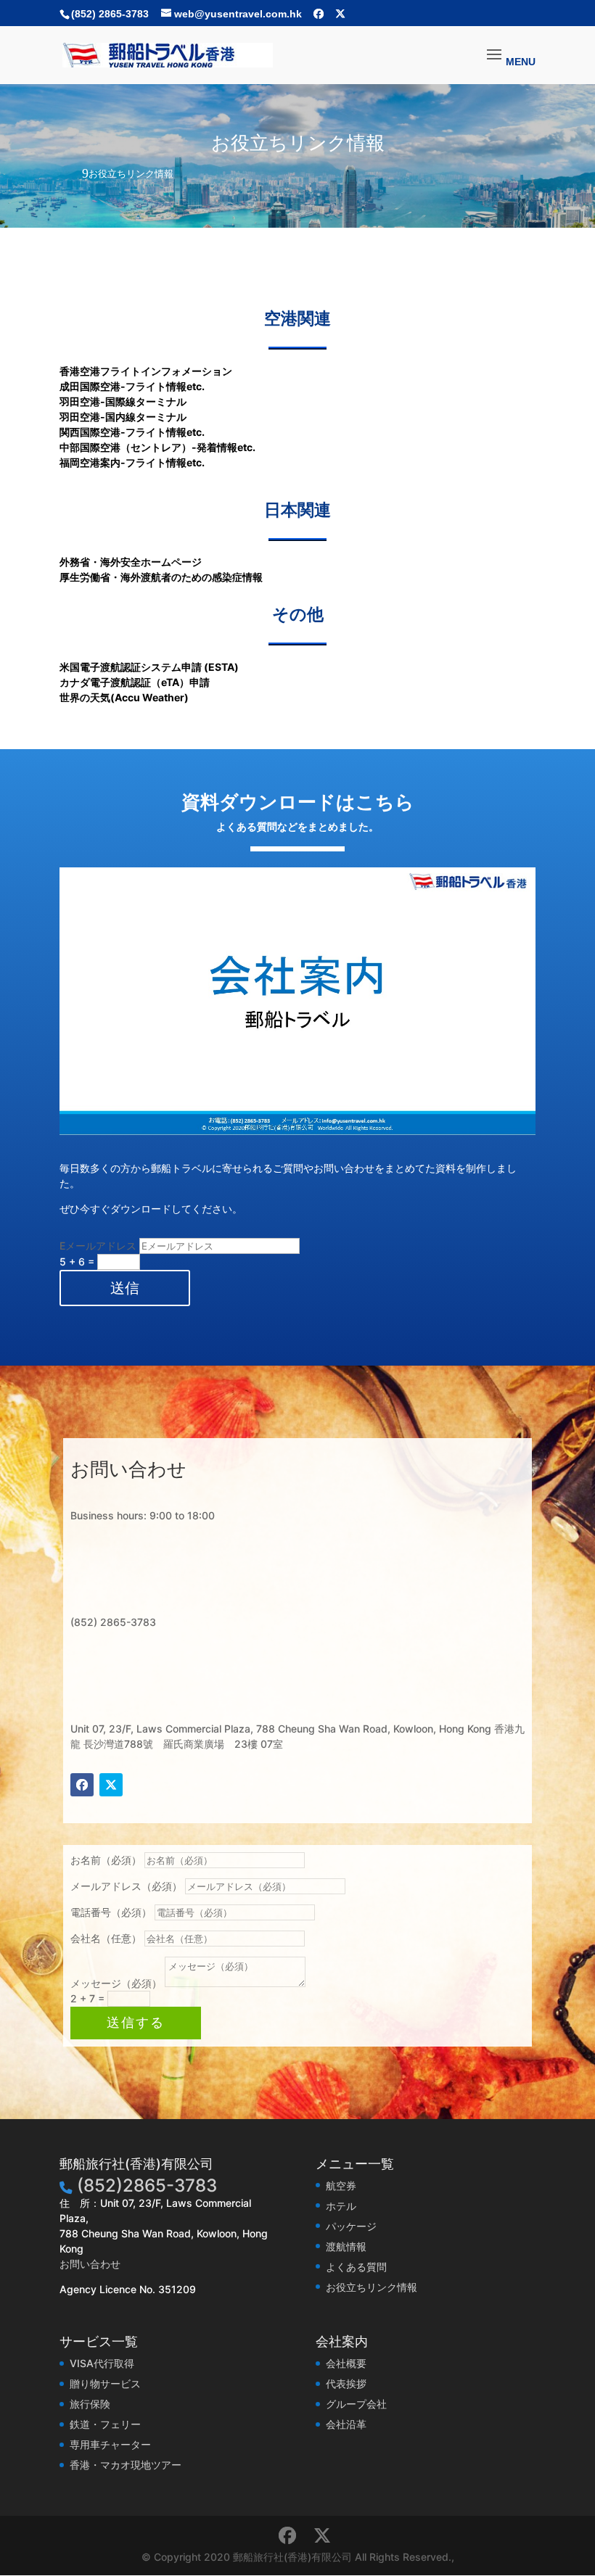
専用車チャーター (110, 2444)
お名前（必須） (106, 1860)
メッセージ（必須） (116, 1983)
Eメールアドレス (98, 1246)
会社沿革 (346, 2424)
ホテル (341, 2206)
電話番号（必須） (111, 1912)
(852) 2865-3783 (110, 14)
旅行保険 (90, 2404)
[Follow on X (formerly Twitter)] (111, 1785)
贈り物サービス (105, 2383)
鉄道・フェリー (105, 2424)
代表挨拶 (346, 2383)
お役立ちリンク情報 (372, 2287)
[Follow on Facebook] (82, 1785)
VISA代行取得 (102, 2363)
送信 (125, 1288)
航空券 (341, 2185)
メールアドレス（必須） (126, 1886)
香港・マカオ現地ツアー (126, 2465)
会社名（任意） (106, 1938)
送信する (136, 2023)
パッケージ (351, 2226)
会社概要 (346, 2363)
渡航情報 (346, 2246)
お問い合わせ (90, 2264)
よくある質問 (356, 2267)
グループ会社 (356, 2404)
